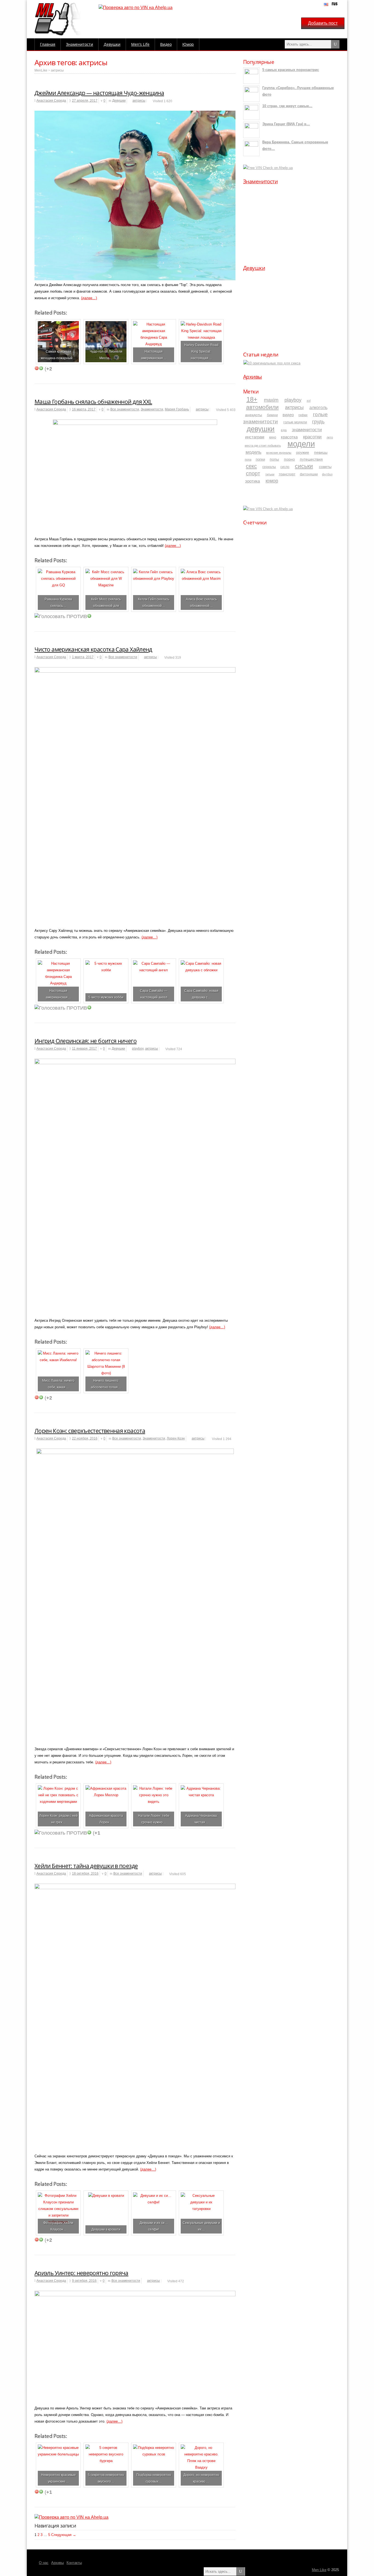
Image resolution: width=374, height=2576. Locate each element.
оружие (303, 452)
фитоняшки (309, 474)
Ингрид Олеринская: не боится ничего (86, 1041)
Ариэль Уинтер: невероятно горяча (81, 2273)
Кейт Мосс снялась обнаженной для (106, 602)
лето (330, 437)
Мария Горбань (177, 409)
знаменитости (307, 430)
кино (273, 437)
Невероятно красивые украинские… (58, 2478)
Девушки (112, 44)
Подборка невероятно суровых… (154, 2478)
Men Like (319, 2570)
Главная (48, 44)
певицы (321, 452)
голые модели (295, 422)
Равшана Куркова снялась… (58, 602)
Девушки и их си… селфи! (154, 2226)
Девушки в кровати (106, 2229)
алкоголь (318, 408)
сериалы (269, 467)
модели (301, 444)
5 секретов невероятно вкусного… (106, 2478)
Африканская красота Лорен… (106, 1819)
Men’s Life (140, 44)
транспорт (287, 474)
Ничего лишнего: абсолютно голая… (106, 1384)
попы (274, 459)
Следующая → (64, 2535)
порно (289, 459)
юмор (272, 481)
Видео (166, 44)
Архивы (253, 377)
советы (325, 467)
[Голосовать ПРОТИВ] (37, 368)
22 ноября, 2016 (85, 1438)
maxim (271, 400)
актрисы (57, 70)
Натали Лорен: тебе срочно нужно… (154, 1819)
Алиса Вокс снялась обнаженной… (201, 602)
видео (288, 415)
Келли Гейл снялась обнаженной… (154, 602)
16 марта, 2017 (84, 409)
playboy (138, 1049)
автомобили (262, 407)
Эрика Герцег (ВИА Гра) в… (286, 124)
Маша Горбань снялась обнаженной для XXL (93, 402)
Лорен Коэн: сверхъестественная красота (90, 1431)
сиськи (304, 466)
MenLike (41, 70)
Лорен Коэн (176, 1438)
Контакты (74, 2563)
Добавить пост (323, 23)
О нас (44, 2563)
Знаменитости (80, 44)
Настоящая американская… (154, 355)
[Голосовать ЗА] (41, 368)
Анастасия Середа (51, 101)
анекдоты (254, 415)
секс (251, 466)
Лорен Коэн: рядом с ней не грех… (58, 1819)
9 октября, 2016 (84, 2281)
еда (284, 430)
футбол (327, 474)
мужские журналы (279, 453)
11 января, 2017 (84, 1049)
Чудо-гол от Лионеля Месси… (106, 355)
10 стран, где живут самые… (287, 106)
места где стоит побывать (263, 445)
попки (260, 459)
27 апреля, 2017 (85, 101)
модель (254, 452)
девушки (261, 429)
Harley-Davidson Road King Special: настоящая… (201, 351)
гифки (303, 415)
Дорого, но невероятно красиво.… (201, 2478)
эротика (252, 481)
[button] (252, 222)
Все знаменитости (125, 409)
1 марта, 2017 (83, 657)
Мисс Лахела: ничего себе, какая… (58, 1384)
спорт (253, 473)
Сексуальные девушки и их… (201, 2226)
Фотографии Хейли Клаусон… (58, 2226)
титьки (270, 474)
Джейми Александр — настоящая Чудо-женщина (99, 93)
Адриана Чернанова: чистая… (201, 1819)
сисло (285, 467)
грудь (318, 422)
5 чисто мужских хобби (106, 997)
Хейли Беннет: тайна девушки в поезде (86, 1866)
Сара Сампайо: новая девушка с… (201, 994)
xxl (309, 401)
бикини (272, 415)
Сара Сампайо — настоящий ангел (154, 994)
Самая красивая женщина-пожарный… (58, 355)
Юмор (188, 44)
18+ (252, 399)
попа (248, 459)
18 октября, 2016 (85, 1874)
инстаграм (255, 437)
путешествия (311, 459)
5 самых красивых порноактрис (291, 70)
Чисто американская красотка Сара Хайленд (93, 649)
